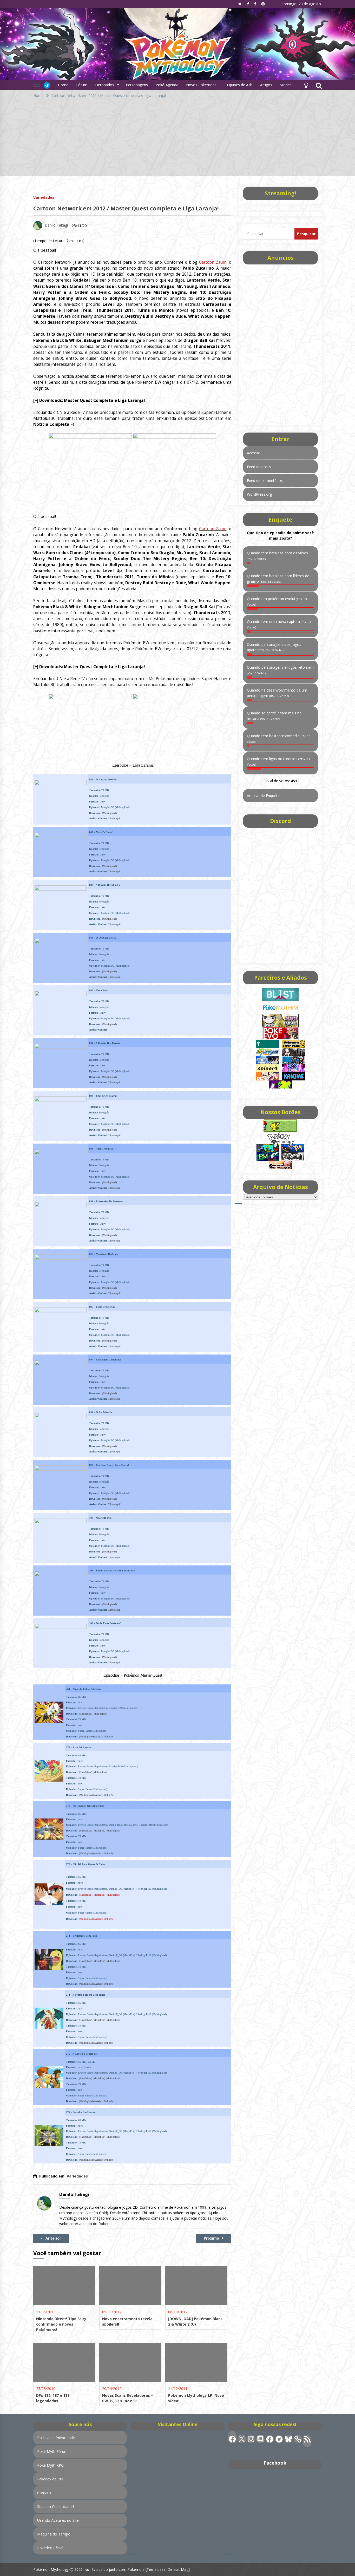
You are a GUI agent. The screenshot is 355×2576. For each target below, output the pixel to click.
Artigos (266, 85)
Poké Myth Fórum (52, 2451)
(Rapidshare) (86, 1714)
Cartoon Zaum (213, 262)
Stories (286, 85)
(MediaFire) (99, 1831)
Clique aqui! (114, 818)
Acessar (254, 453)
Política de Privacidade (56, 2438)
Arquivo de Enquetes (264, 796)
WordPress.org (259, 494)
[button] (306, 85)
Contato (44, 2493)
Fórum (82, 85)
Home (63, 85)
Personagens (137, 85)
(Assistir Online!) (103, 1737)
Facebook (275, 2463)
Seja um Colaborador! (55, 2507)
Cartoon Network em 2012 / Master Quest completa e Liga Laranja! (126, 208)
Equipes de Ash (240, 85)
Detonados (105, 85)
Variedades (44, 197)
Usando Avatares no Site (58, 2520)
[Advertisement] (177, 140)
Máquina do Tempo (54, 2534)
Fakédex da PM (50, 2479)
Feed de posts (259, 467)
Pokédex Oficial (50, 2548)
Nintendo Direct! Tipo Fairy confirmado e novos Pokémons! (61, 2324)
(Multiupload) (109, 813)
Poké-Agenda (167, 85)
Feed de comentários (265, 480)
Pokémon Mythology (51, 2569)
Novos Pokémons (202, 85)
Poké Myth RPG (50, 2465)
